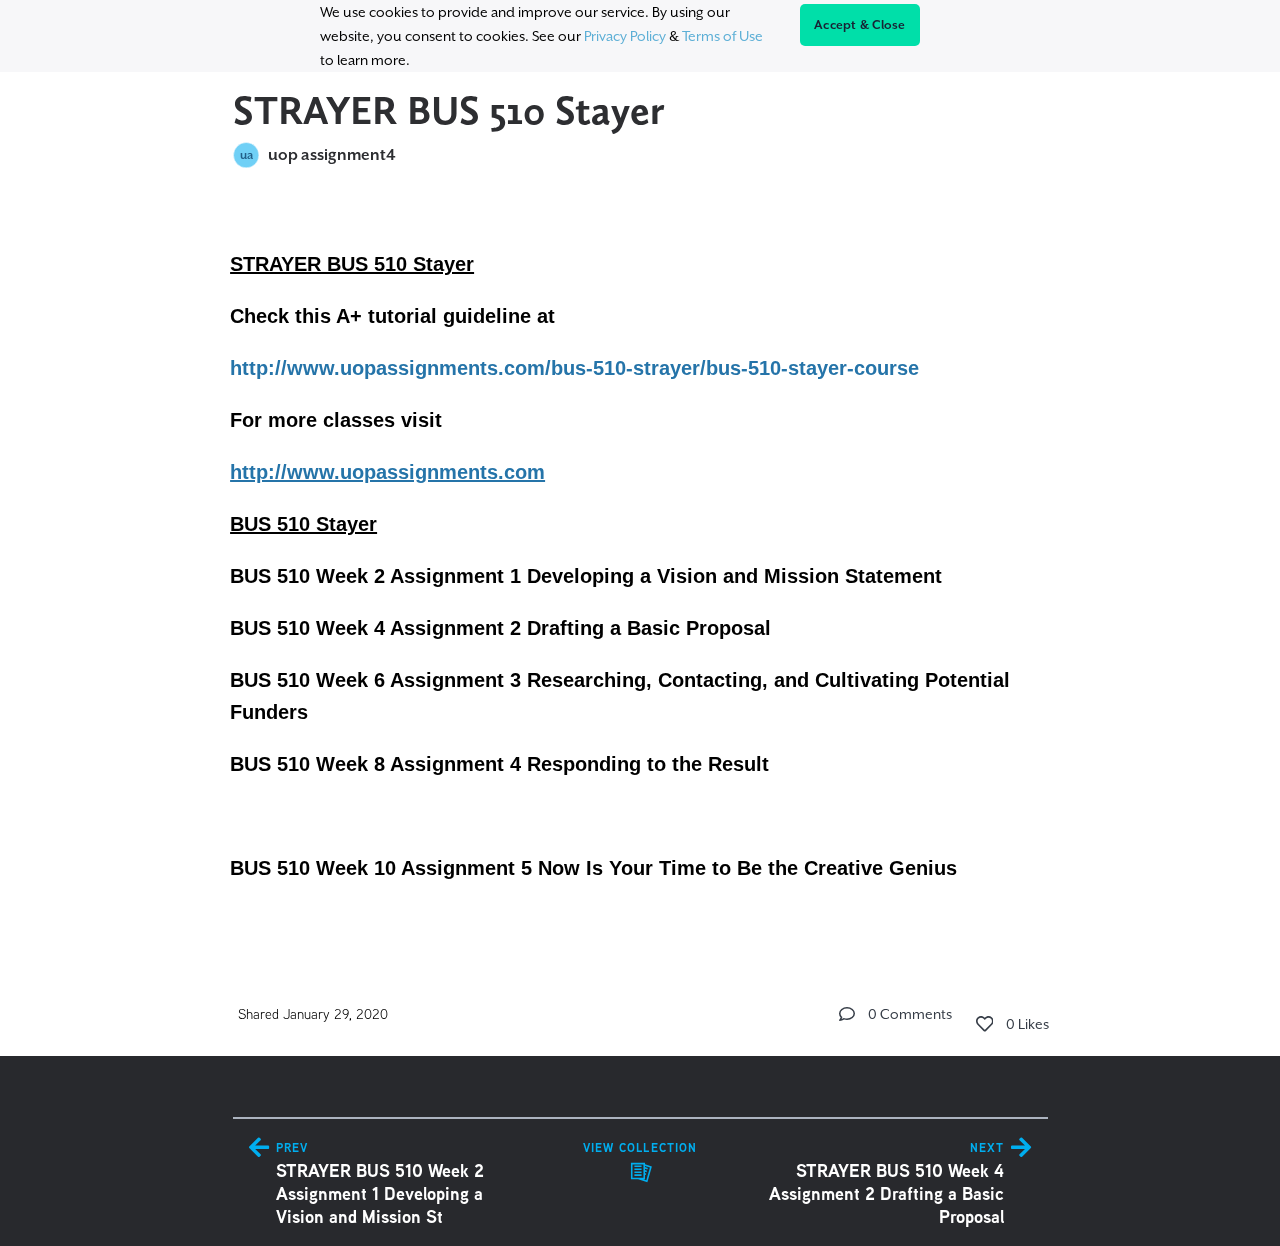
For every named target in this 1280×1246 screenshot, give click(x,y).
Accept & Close (860, 25)
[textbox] (640, 563)
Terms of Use (722, 36)
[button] (847, 1014)
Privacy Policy (625, 36)
